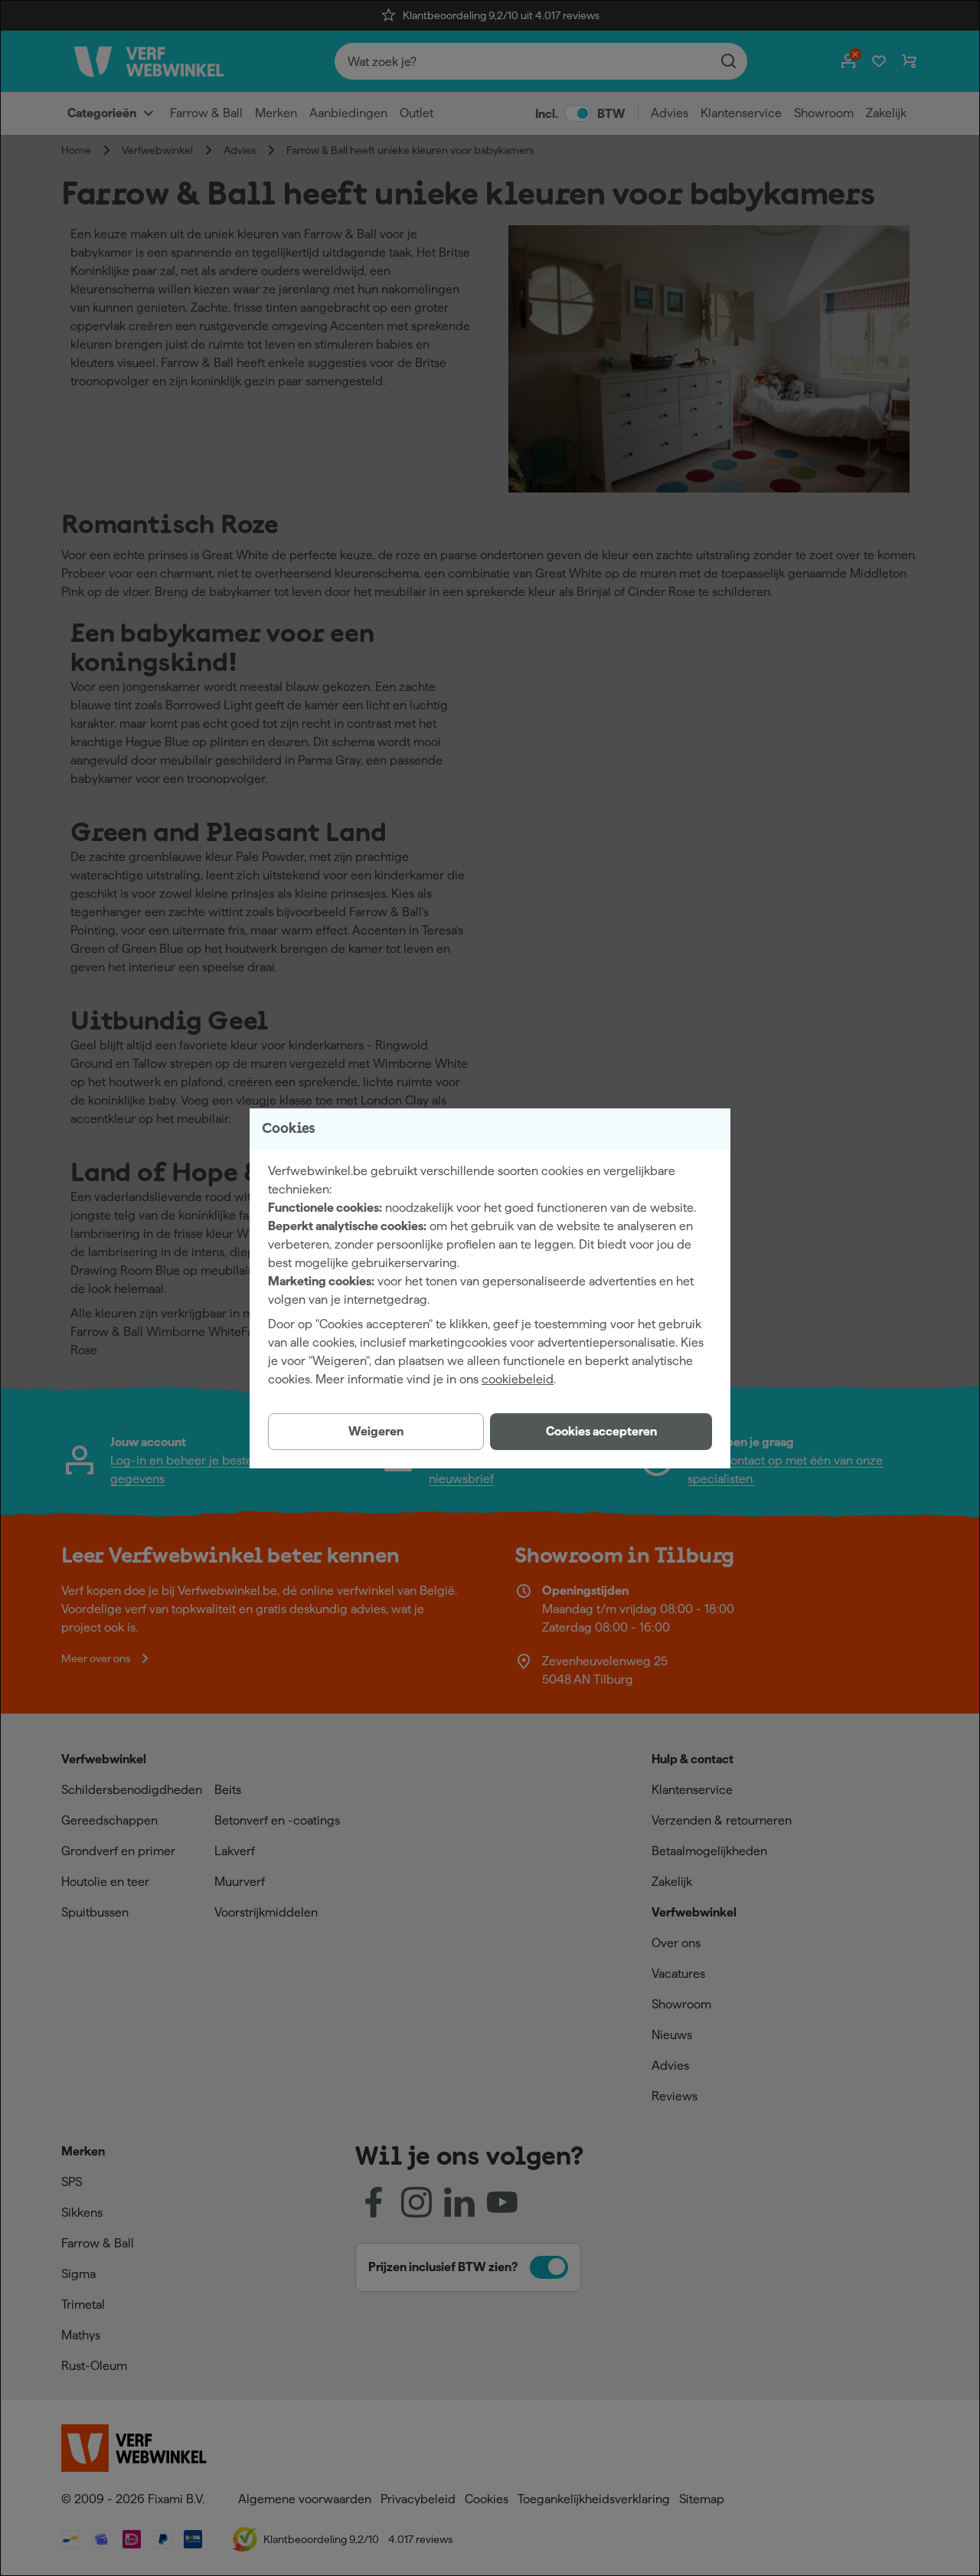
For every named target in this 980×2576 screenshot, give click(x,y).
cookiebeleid (518, 1379)
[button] (601, 1432)
